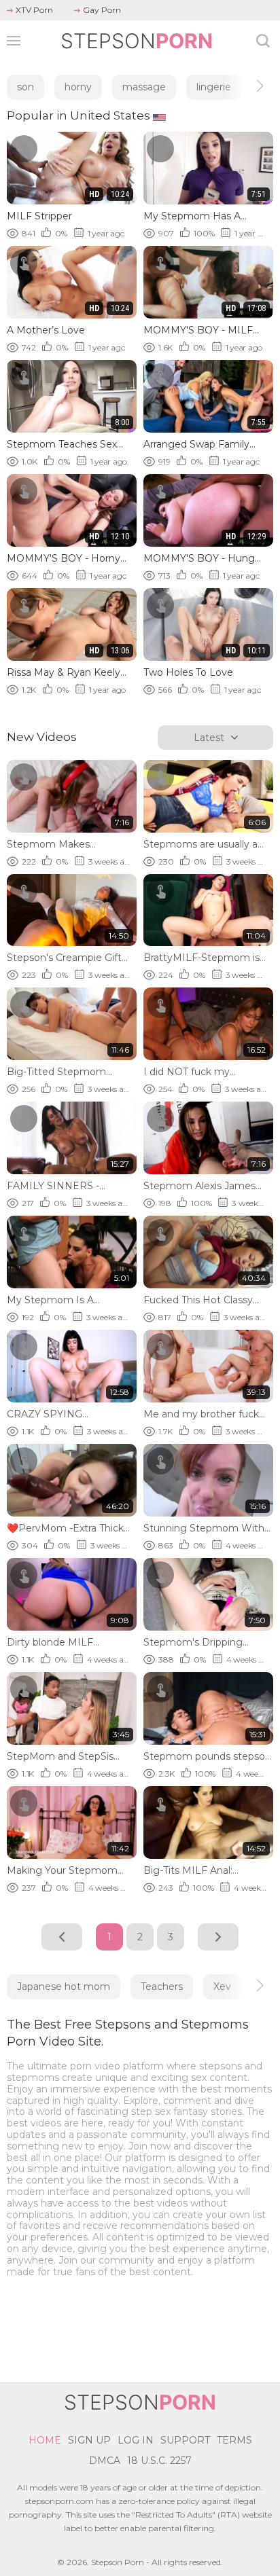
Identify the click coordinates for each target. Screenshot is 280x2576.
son (25, 87)
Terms (234, 2440)
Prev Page (62, 1937)
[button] (248, 86)
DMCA (105, 2461)
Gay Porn (102, 10)
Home (45, 2440)
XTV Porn (34, 10)
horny (78, 87)
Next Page (218, 1937)
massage (144, 87)
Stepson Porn (118, 2562)
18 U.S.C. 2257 (159, 2461)
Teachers (162, 1987)
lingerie (214, 87)
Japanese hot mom (64, 1987)
